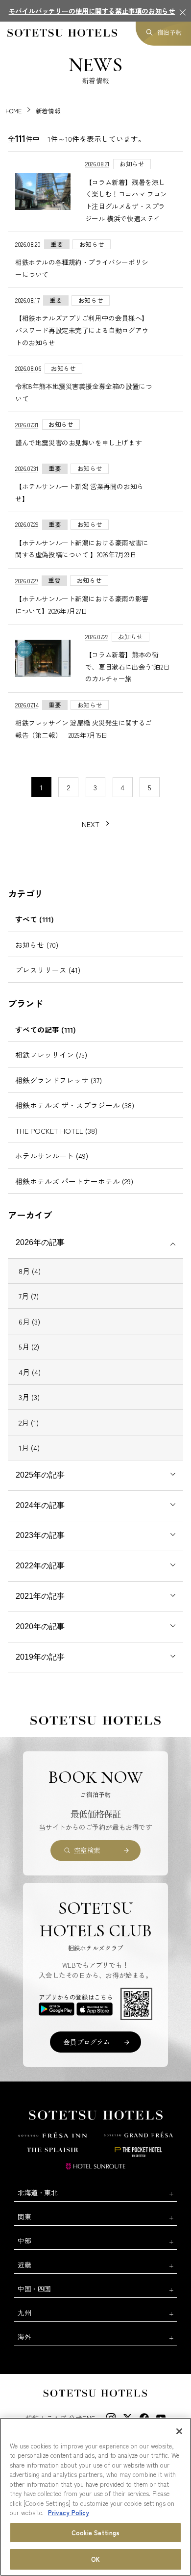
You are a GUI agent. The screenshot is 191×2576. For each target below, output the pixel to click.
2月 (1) (29, 1422)
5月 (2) (29, 1346)
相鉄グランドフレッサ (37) (59, 1080)
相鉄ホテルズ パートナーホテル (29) (74, 1181)
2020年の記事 (40, 1626)
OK (95, 2559)
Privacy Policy (69, 2512)
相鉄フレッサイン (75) (51, 1054)
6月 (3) (29, 1321)
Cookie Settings (95, 2533)
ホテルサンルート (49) (52, 1156)
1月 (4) (29, 1447)
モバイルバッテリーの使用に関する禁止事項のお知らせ (92, 11)
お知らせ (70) (37, 945)
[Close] (179, 2431)
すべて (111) (35, 919)
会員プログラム (86, 2042)
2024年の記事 (40, 1505)
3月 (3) (29, 1397)
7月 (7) (29, 1296)
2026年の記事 (40, 1242)
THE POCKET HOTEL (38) (56, 1131)
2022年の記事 (40, 1566)
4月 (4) (30, 1372)
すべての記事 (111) (46, 1029)
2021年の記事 (40, 1596)
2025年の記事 (40, 1475)
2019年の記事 (40, 1657)
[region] (95, 2497)
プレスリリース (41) (48, 970)
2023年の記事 (40, 1535)
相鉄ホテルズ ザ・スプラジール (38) (75, 1105)
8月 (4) (30, 1271)
